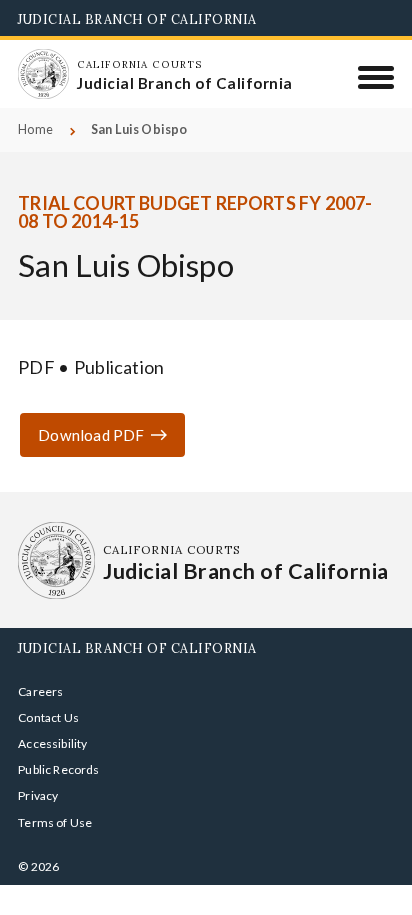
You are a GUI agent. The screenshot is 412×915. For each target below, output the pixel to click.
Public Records (59, 769)
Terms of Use (55, 822)
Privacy (38, 795)
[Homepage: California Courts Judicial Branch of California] (43, 74)
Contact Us (48, 717)
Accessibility (52, 743)
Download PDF (91, 435)
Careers (40, 691)
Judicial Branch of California (137, 19)
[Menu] (376, 77)
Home (35, 129)
